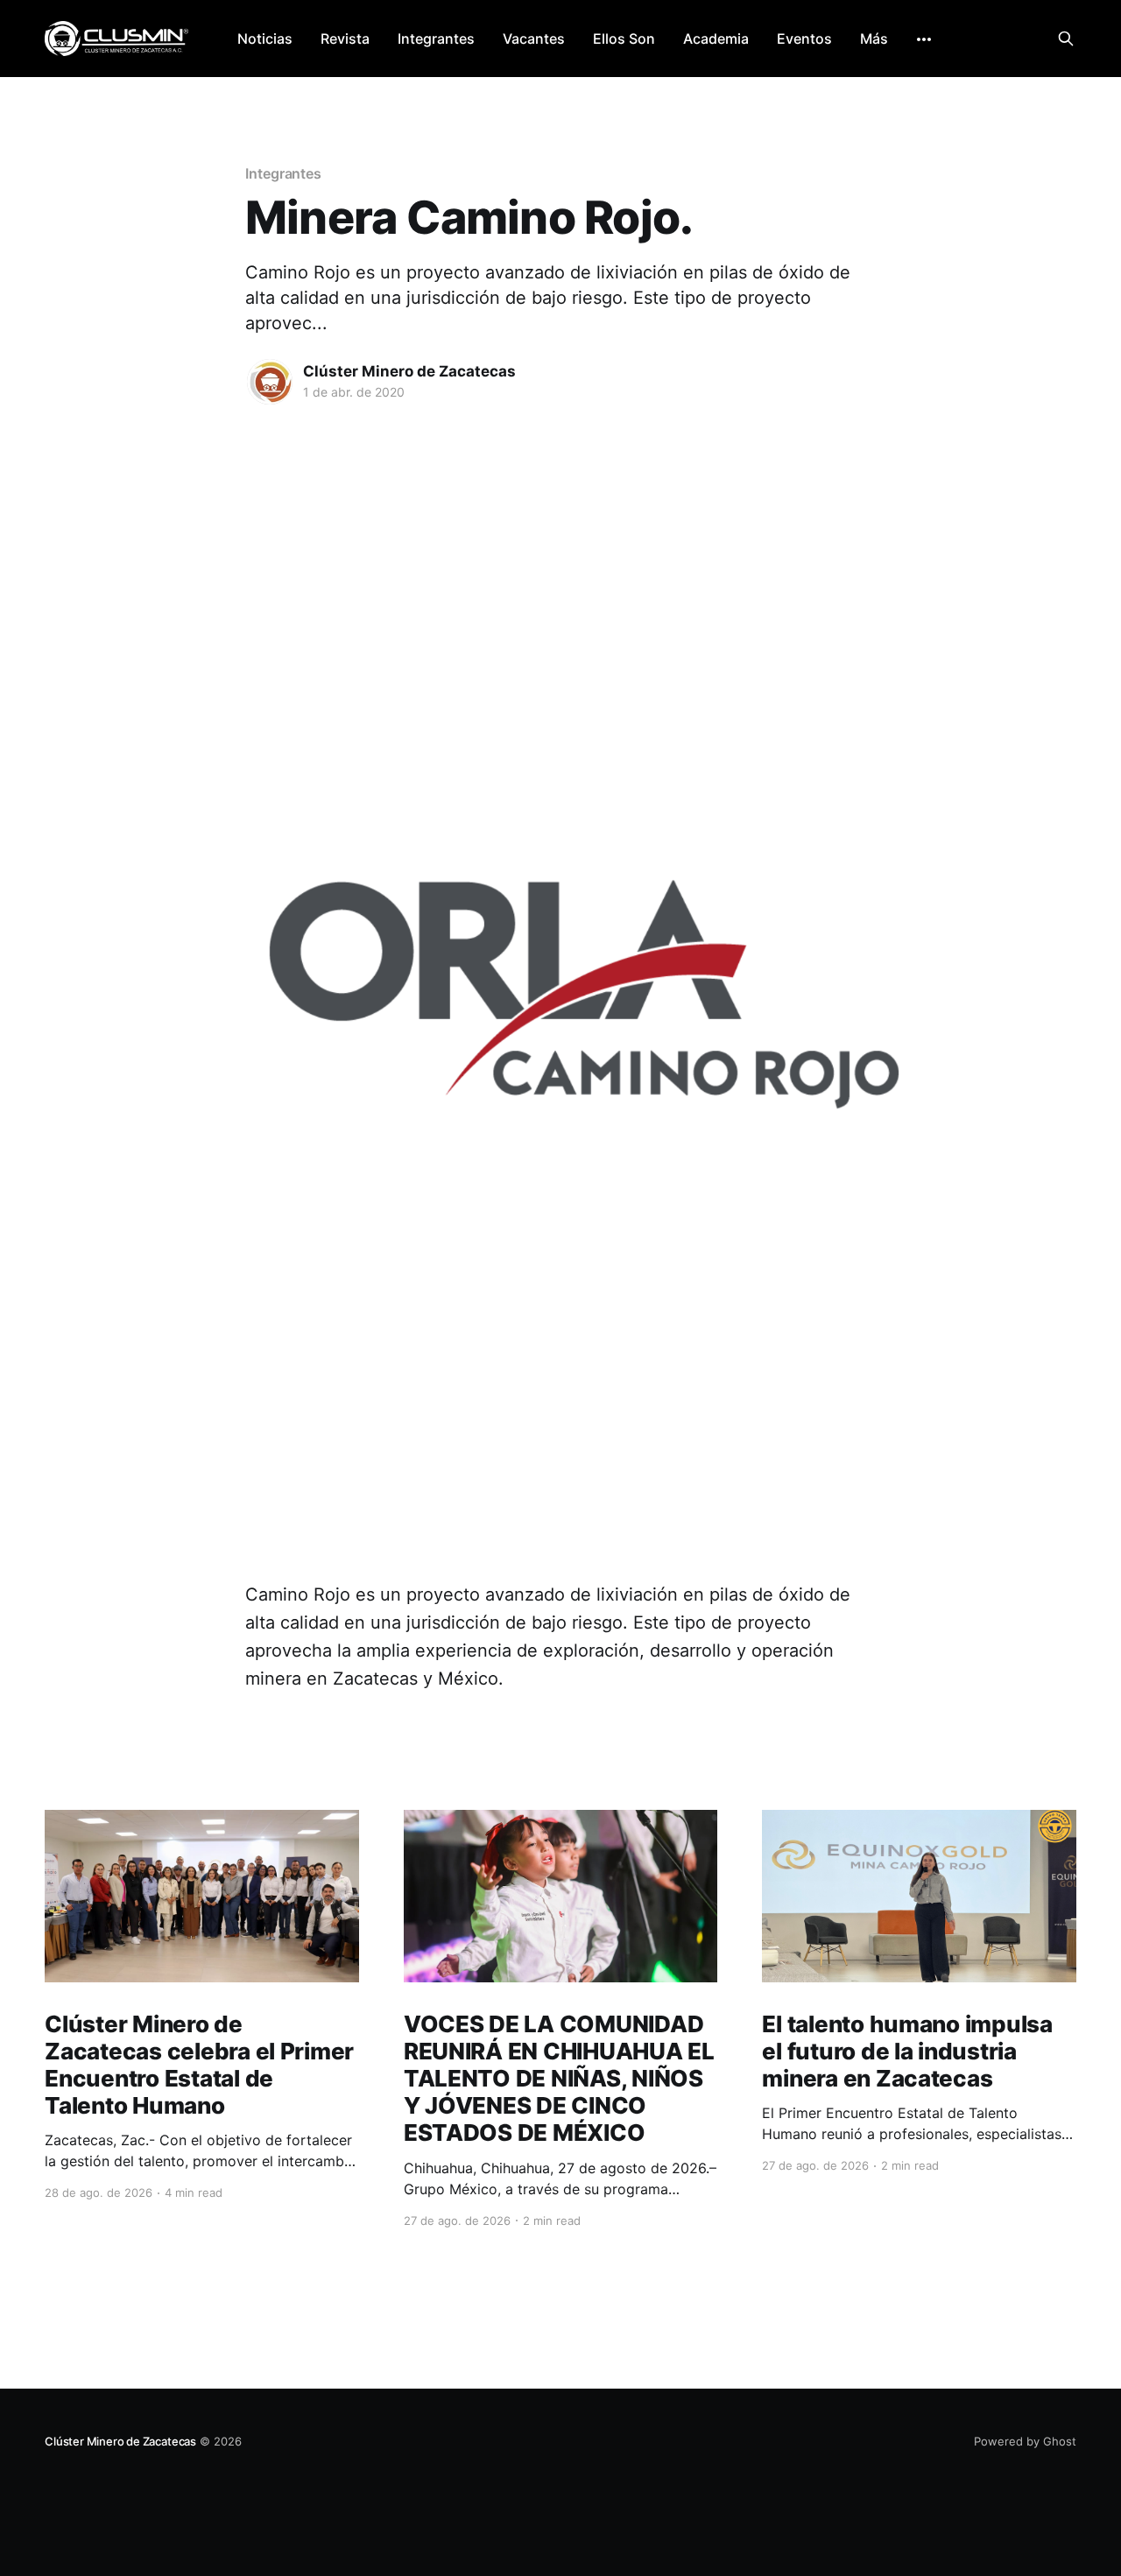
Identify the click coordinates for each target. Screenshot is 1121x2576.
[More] (924, 39)
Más (874, 39)
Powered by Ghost (1025, 2441)
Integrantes (436, 39)
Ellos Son (624, 39)
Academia (716, 39)
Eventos (804, 39)
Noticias (265, 39)
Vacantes (534, 39)
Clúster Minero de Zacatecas (409, 371)
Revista (345, 39)
